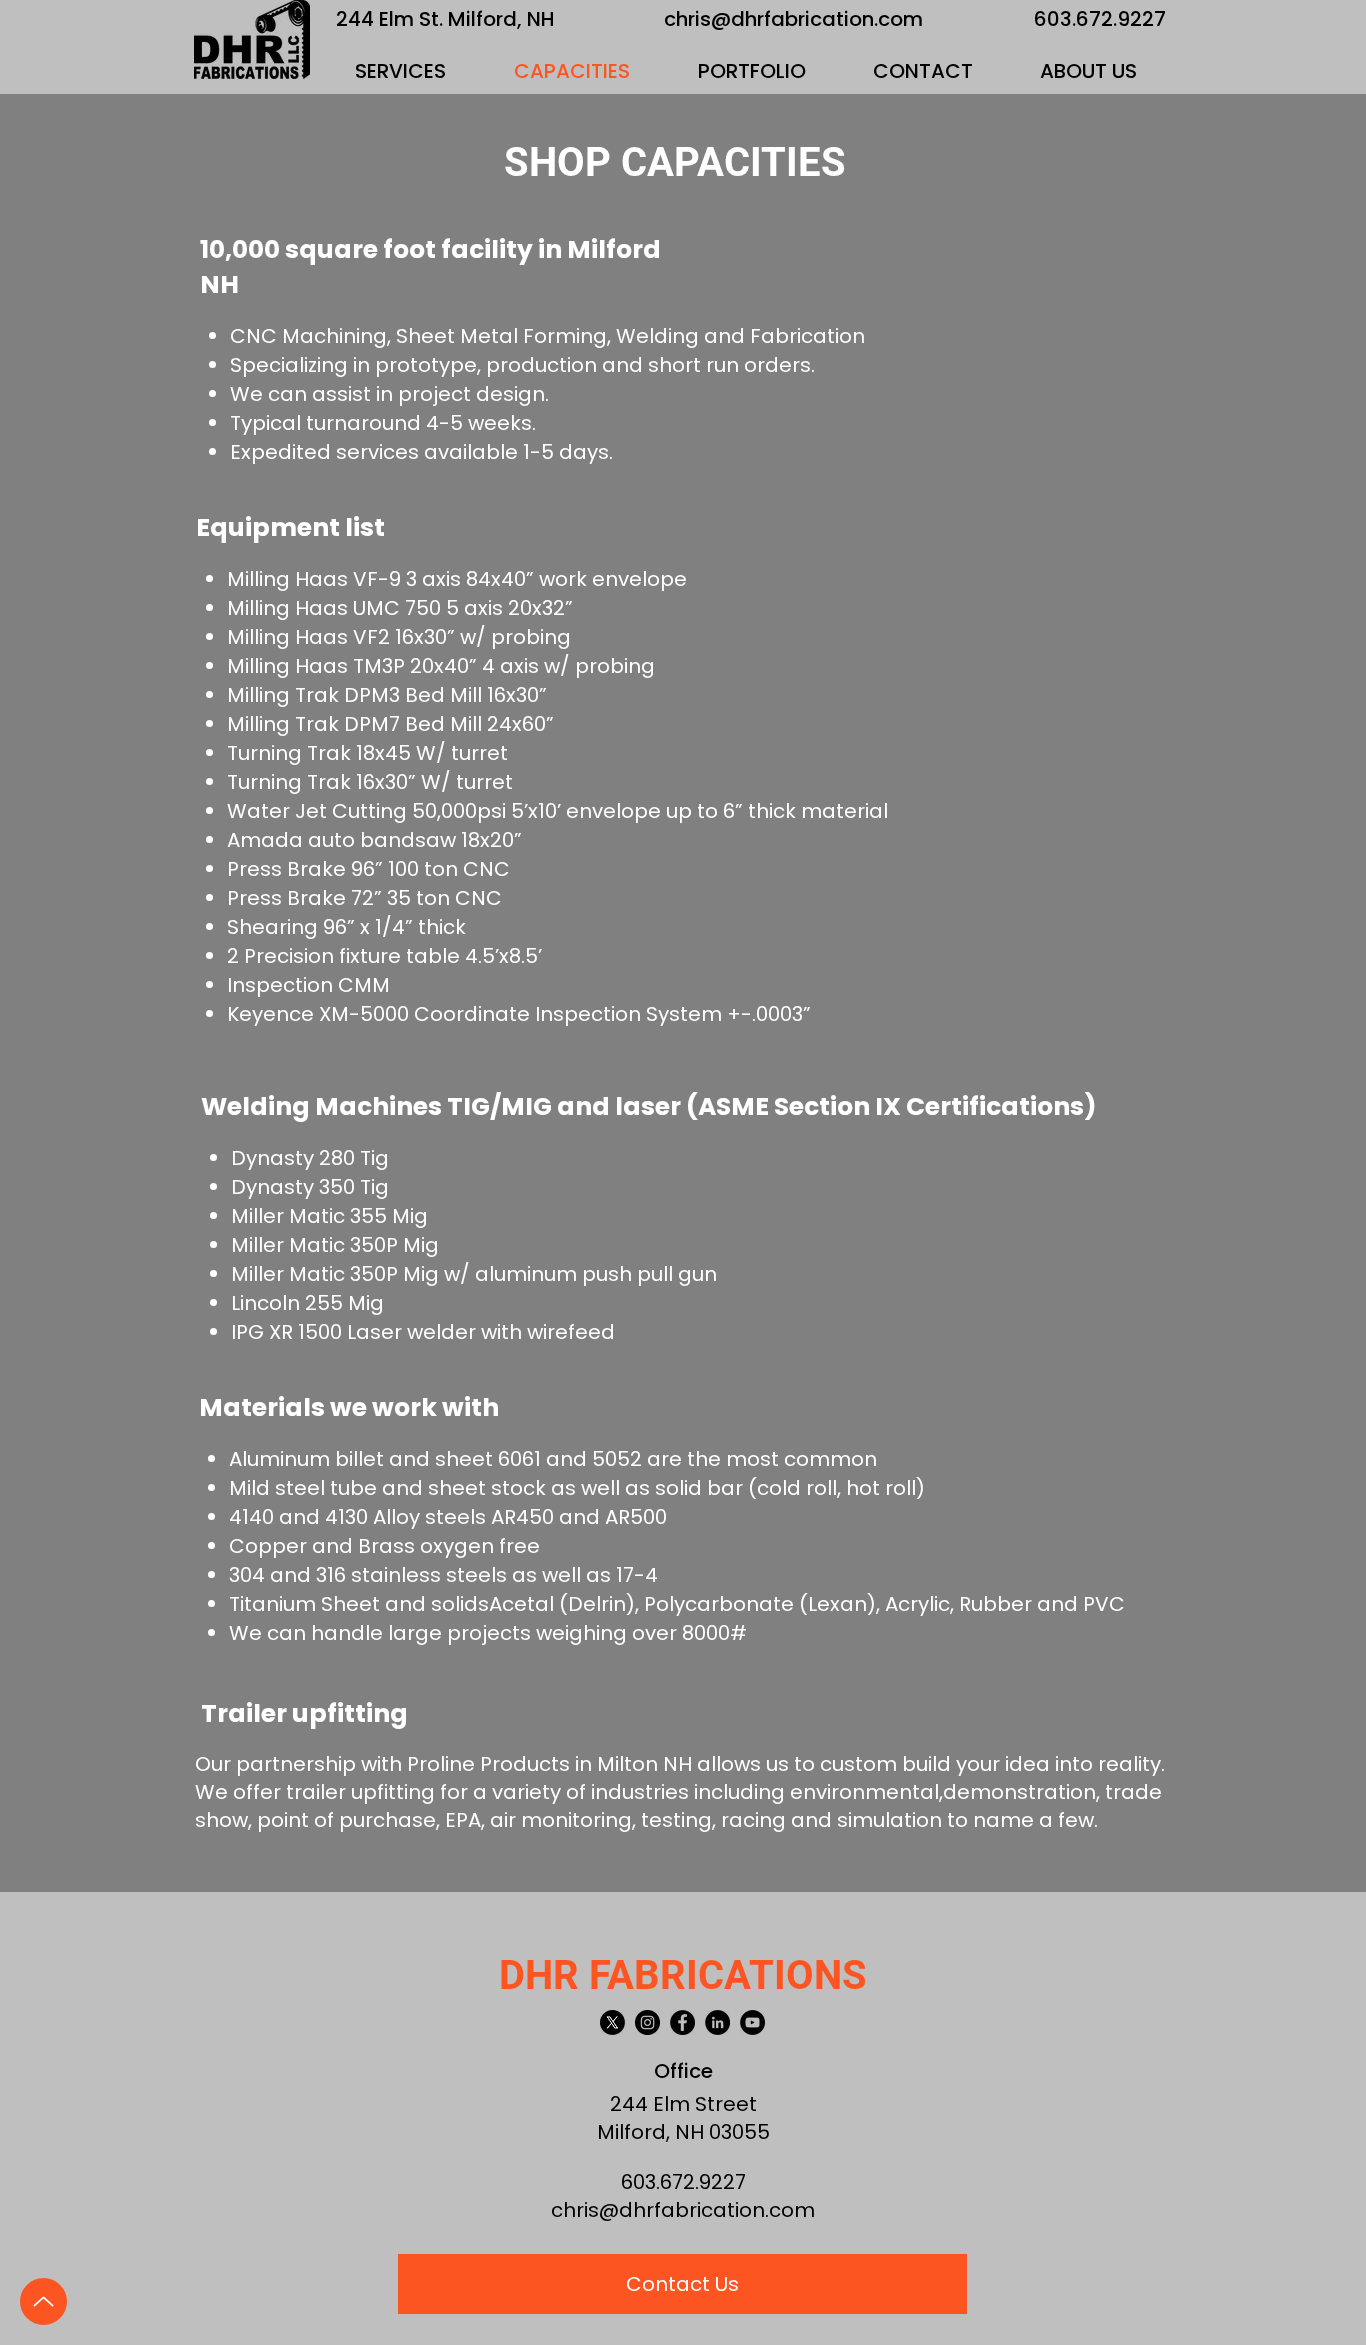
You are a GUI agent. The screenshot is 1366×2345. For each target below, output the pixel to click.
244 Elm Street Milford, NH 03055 (683, 2118)
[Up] (43, 2301)
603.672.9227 (1100, 19)
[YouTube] (752, 2022)
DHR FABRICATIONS (683, 1975)
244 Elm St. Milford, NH (445, 19)
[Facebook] (682, 2022)
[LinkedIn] (717, 2022)
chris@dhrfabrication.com (793, 19)
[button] (400, 71)
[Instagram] (647, 2022)
